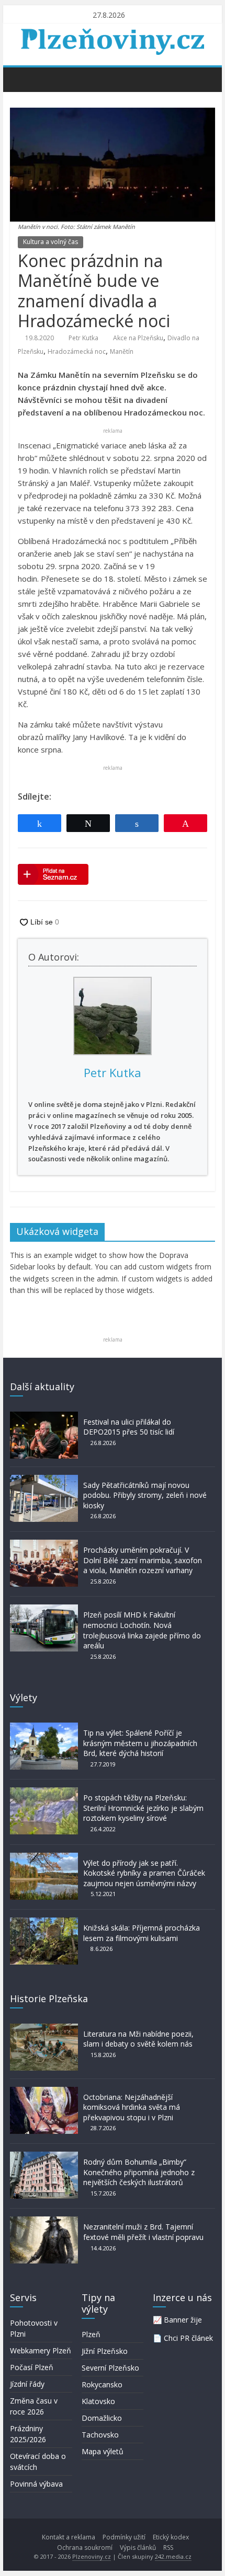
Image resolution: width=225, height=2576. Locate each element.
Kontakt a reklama (69, 2537)
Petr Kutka (83, 338)
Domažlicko (102, 2418)
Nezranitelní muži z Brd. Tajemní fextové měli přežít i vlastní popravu (143, 2232)
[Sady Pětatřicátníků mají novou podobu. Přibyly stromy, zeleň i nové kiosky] (44, 1480)
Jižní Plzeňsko (105, 2351)
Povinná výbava (36, 2484)
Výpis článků (138, 2548)
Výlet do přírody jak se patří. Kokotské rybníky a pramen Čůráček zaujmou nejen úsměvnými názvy (144, 1873)
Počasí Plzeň (32, 2367)
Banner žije (183, 2320)
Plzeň (91, 2334)
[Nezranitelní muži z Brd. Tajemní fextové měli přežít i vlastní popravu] (44, 2221)
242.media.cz (173, 2556)
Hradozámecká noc (77, 351)
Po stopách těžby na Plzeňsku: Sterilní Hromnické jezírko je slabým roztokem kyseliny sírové (143, 1808)
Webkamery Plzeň (41, 2350)
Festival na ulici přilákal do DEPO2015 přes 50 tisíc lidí (129, 1427)
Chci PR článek (188, 2338)
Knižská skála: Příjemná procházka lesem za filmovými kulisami (142, 1933)
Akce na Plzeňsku (138, 338)
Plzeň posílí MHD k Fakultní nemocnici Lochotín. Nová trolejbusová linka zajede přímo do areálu (142, 1630)
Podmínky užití (124, 2537)
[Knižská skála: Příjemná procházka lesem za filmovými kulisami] (44, 1922)
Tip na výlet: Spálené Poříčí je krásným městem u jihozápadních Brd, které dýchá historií (140, 1743)
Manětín (122, 351)
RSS (168, 2548)
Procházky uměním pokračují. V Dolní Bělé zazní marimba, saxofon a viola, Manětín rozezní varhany (143, 1560)
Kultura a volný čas (50, 242)
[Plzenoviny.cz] (21, 79)
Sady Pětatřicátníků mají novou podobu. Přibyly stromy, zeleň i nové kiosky (145, 1495)
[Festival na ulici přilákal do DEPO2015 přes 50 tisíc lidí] (44, 1417)
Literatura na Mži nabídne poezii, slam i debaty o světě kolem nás (138, 2039)
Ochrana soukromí (85, 2548)
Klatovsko (98, 2401)
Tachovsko (100, 2435)
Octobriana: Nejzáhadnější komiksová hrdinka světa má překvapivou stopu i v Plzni (132, 2107)
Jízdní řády (27, 2384)
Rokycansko (102, 2384)
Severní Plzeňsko (110, 2368)
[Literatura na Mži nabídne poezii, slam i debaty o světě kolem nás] (44, 2029)
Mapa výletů (103, 2451)
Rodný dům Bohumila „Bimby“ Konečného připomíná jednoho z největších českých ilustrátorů (139, 2172)
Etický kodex (171, 2537)
